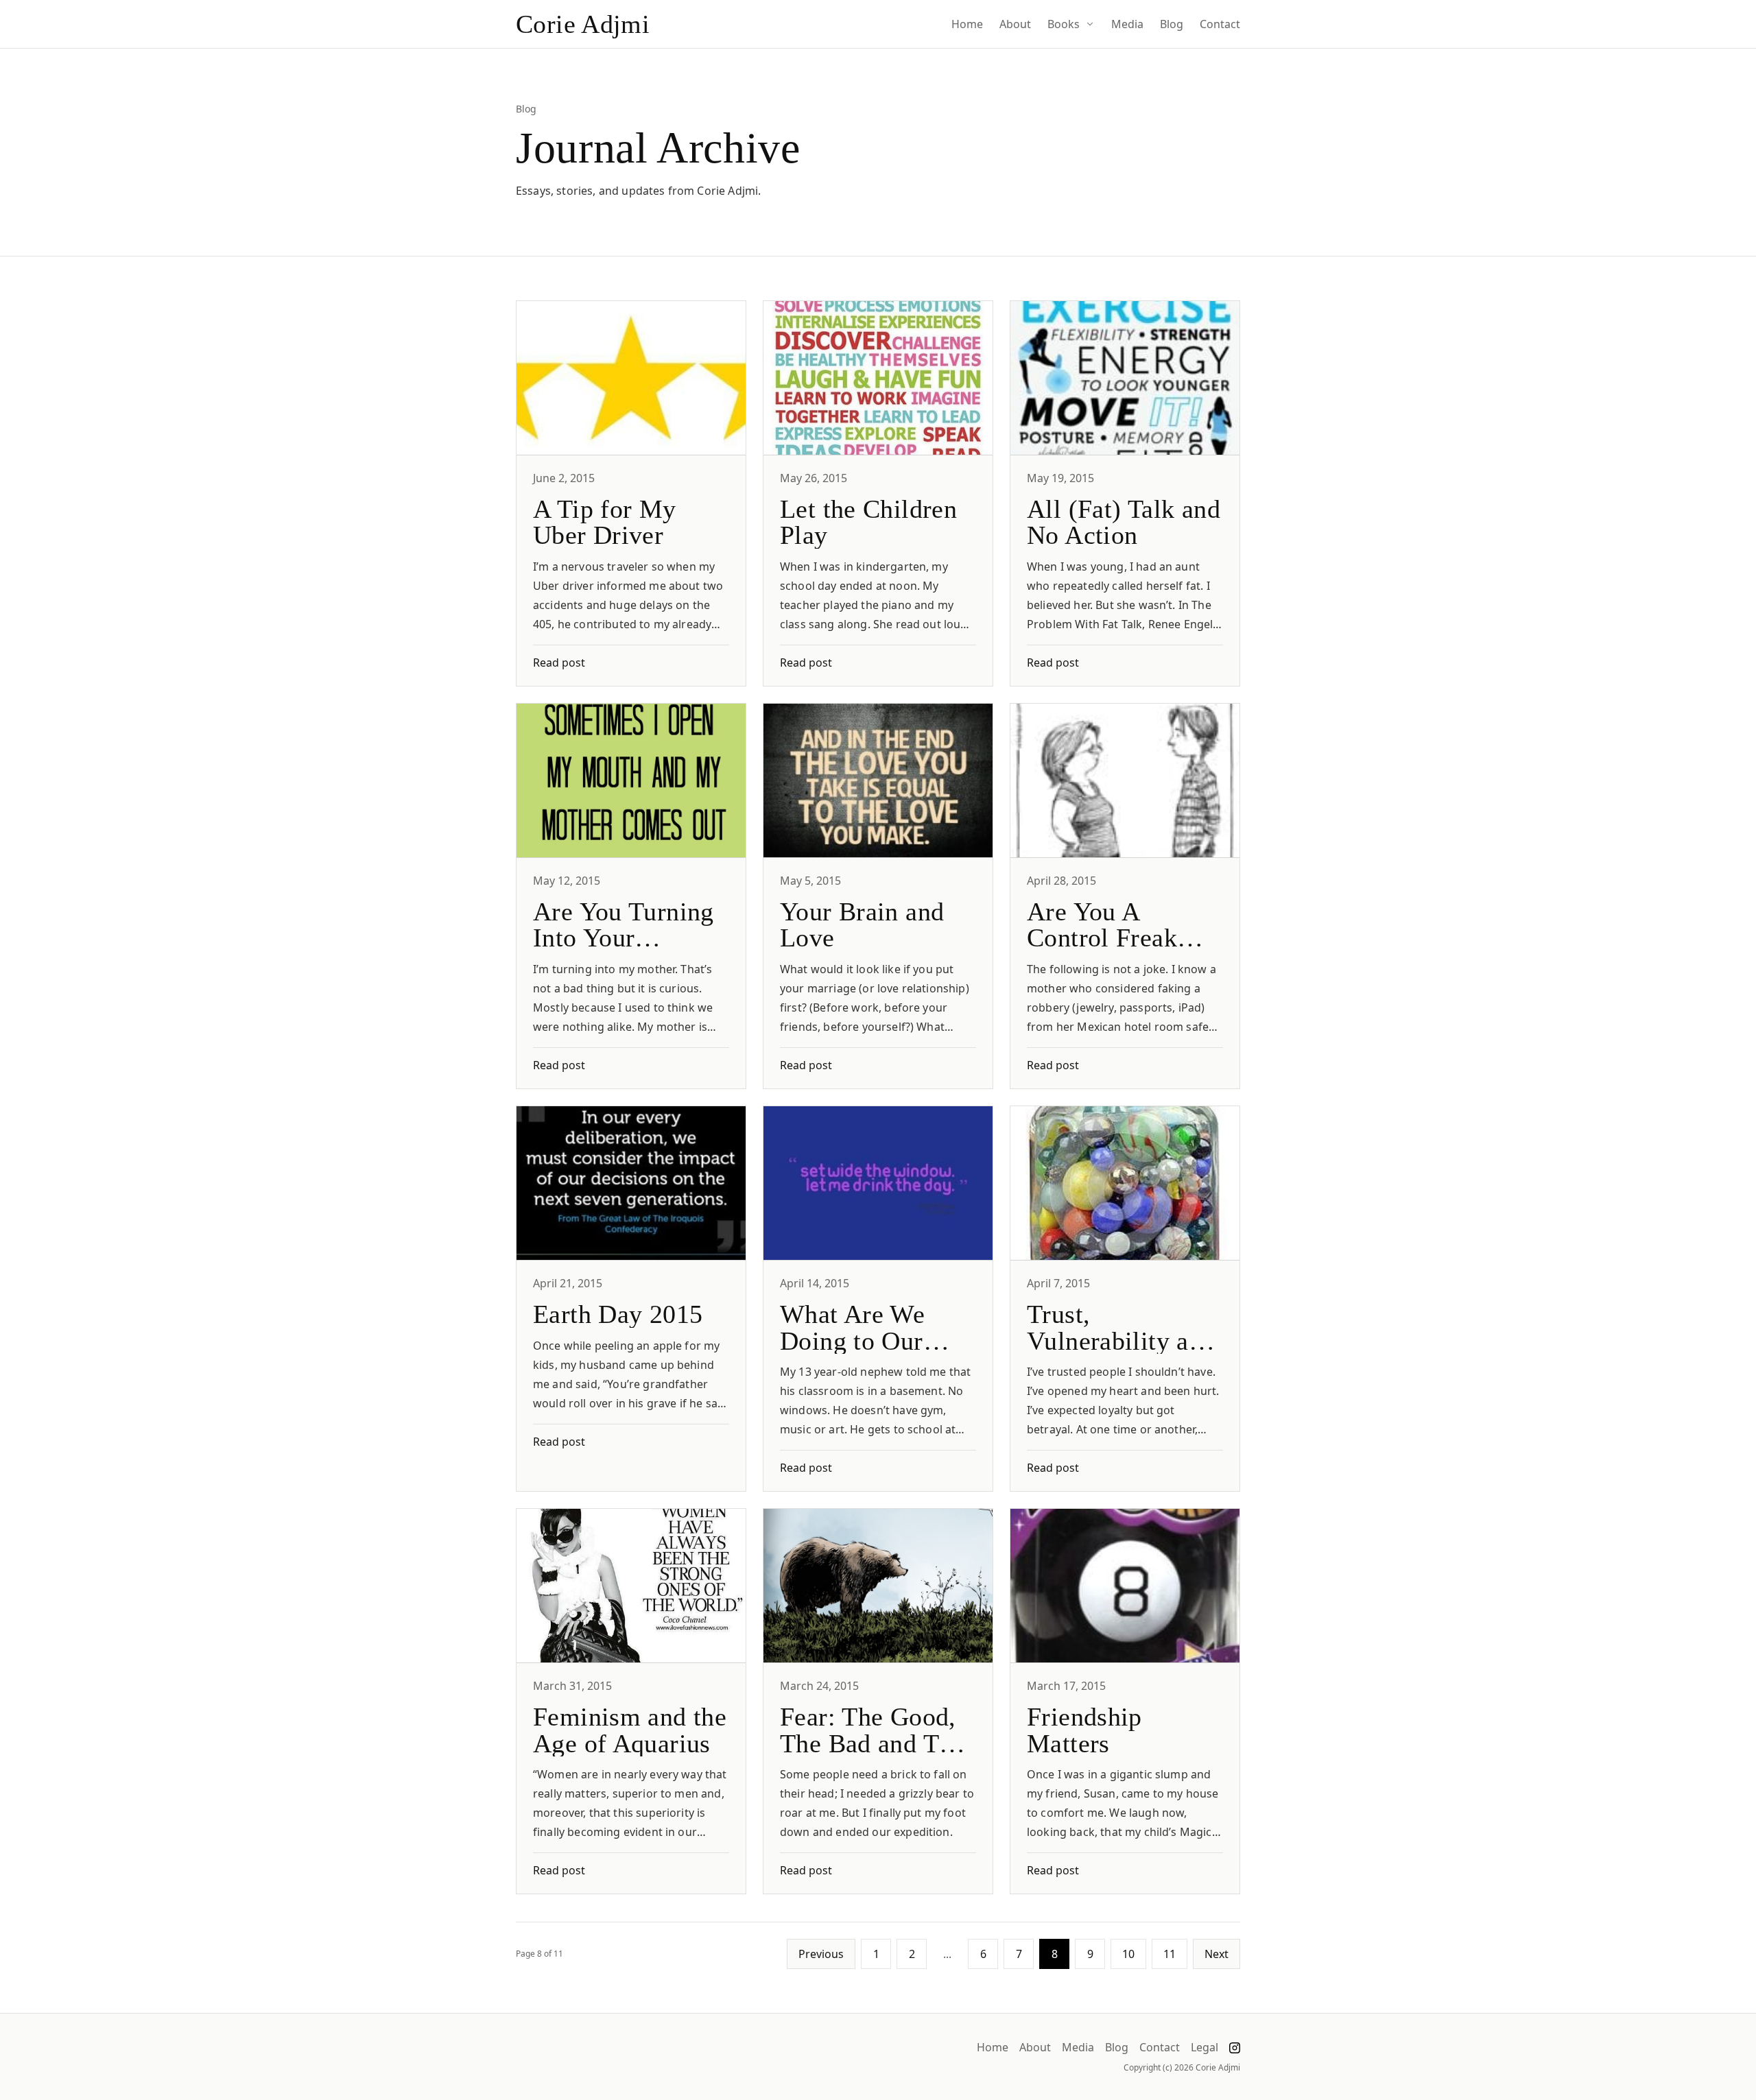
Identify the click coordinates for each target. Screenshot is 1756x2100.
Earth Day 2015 (618, 1314)
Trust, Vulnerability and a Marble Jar (1121, 1340)
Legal (1205, 2048)
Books (1064, 24)
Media (1127, 24)
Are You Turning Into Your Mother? (624, 938)
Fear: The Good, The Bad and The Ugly (872, 1743)
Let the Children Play (868, 522)
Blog (1172, 24)
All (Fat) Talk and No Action (1124, 522)
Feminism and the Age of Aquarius (630, 1730)
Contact (1220, 24)
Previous (821, 1954)
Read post (559, 663)
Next (1217, 1954)
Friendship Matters (1084, 1730)
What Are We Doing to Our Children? (852, 1340)
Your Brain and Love (862, 924)
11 (1170, 1954)
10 (1128, 1954)
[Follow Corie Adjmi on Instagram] (1235, 2048)
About (1015, 24)
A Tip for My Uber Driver (605, 522)
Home (967, 24)
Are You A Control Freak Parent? (1102, 938)
